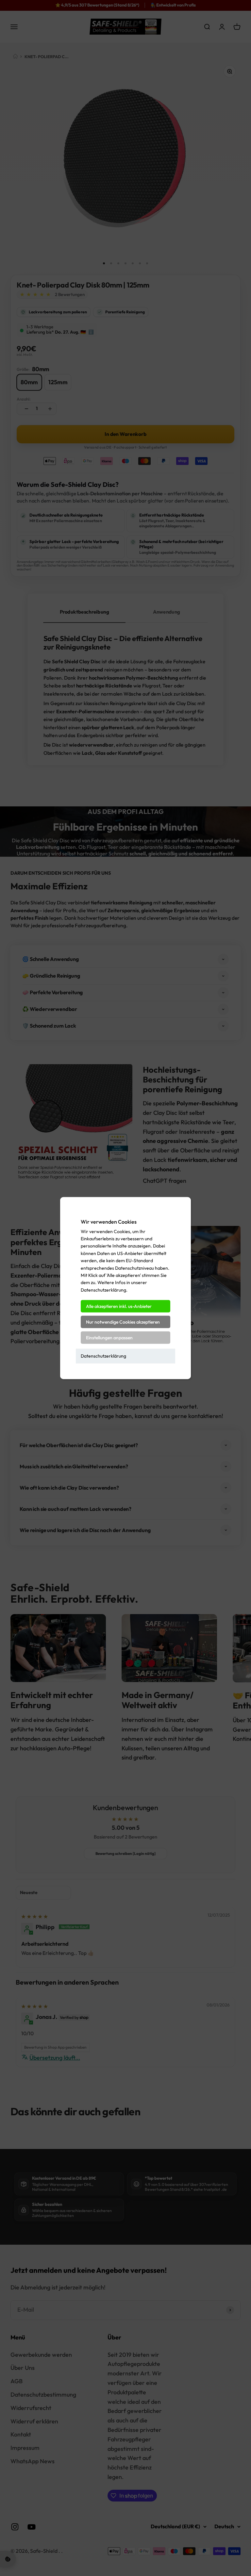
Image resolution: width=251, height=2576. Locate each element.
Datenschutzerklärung (103, 1356)
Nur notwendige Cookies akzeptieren (123, 1322)
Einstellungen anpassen (109, 1338)
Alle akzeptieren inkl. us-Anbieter (119, 1306)
